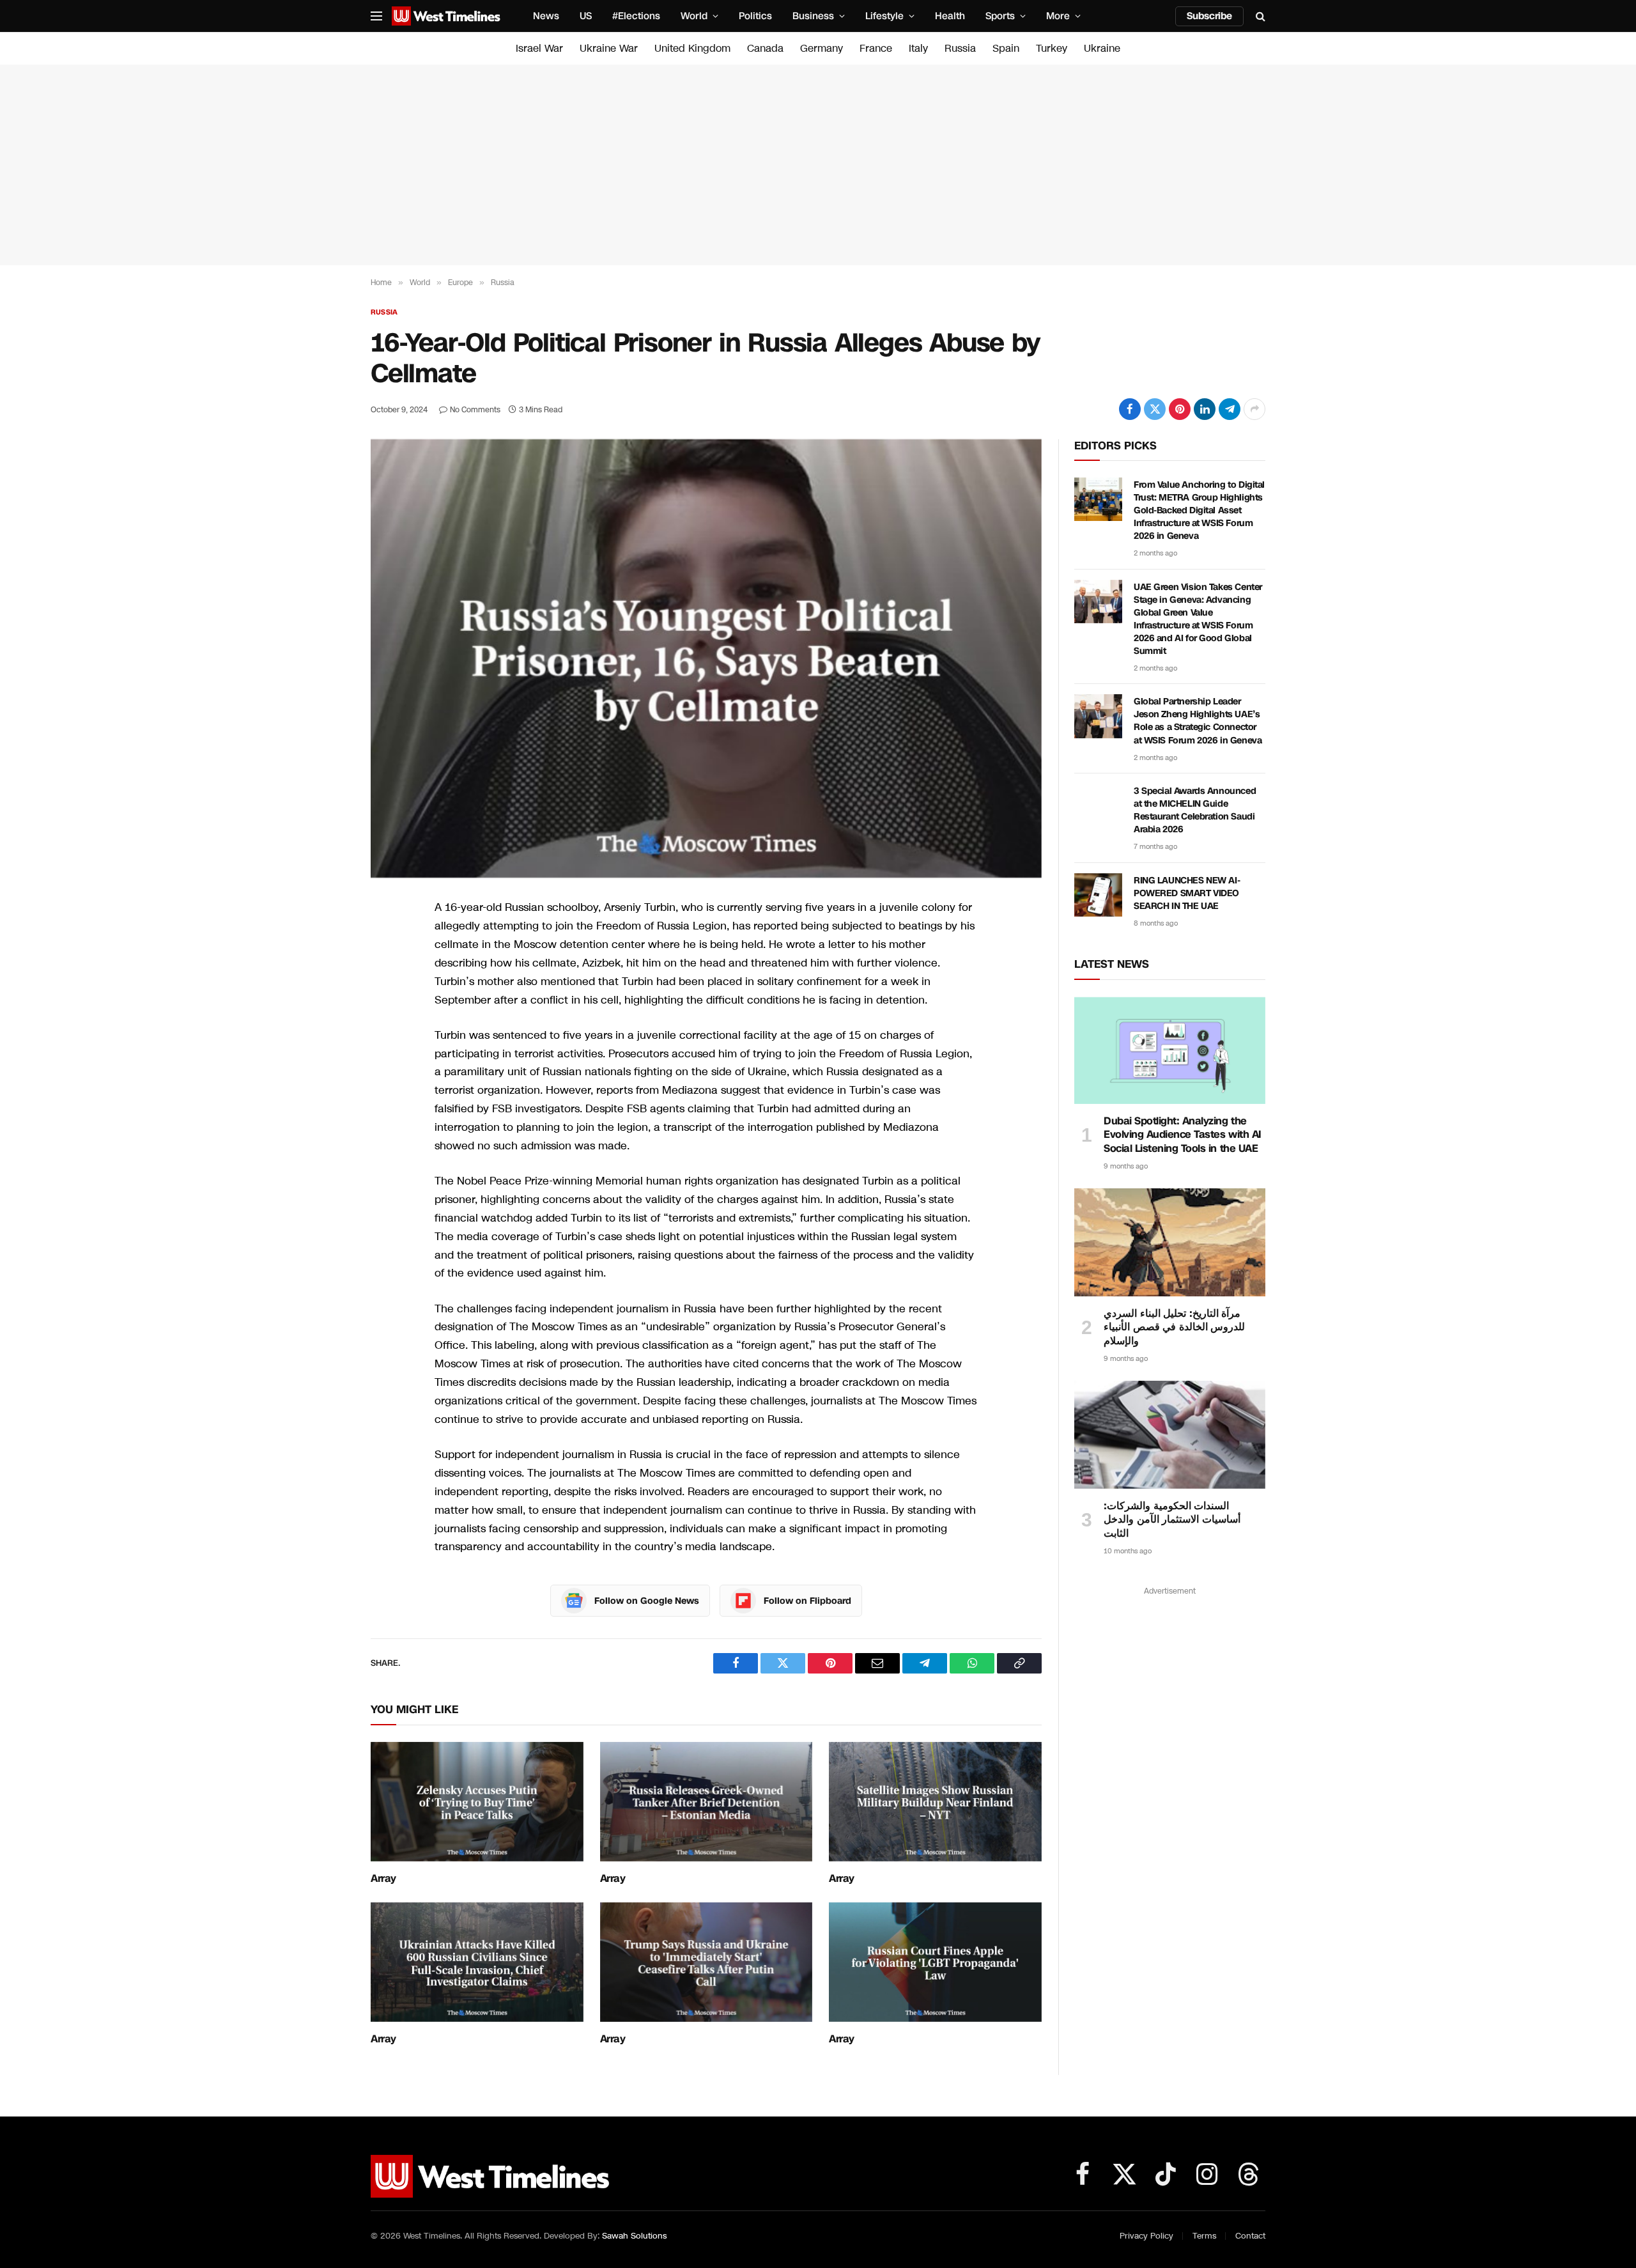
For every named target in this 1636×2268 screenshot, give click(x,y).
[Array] (477, 1802)
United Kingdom (692, 48)
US (586, 16)
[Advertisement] (818, 165)
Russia (960, 48)
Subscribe (1209, 16)
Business (813, 16)
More (1058, 16)
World (694, 16)
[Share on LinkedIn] (1205, 409)
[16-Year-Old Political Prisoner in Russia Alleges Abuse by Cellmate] (706, 658)
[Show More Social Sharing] (1254, 409)
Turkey (1052, 48)
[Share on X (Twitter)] (1155, 409)
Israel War (539, 48)
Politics (755, 16)
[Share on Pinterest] (1180, 409)
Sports (1000, 16)
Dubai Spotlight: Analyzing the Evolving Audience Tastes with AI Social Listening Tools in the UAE (1183, 1135)
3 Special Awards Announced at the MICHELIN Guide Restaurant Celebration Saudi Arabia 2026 (1195, 810)
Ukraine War (609, 48)
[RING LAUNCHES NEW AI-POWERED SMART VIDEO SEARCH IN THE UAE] (1098, 895)
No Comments (475, 410)
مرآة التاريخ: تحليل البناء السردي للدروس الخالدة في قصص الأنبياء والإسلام (1174, 1327)
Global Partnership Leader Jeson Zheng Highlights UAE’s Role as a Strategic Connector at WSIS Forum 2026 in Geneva (1198, 721)
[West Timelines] (446, 16)
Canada (765, 48)
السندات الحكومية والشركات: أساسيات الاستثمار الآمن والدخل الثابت (1172, 1520)
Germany (822, 48)
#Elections (636, 16)
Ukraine (1102, 48)
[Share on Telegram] (1230, 409)
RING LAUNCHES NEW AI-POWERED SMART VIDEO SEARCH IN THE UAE (1187, 893)
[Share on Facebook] (1130, 409)
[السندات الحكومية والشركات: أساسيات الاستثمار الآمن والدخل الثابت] (1170, 1434)
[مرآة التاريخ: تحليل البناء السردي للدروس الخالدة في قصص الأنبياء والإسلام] (1170, 1242)
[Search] (1259, 16)
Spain (1006, 48)
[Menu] (376, 16)
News (546, 16)
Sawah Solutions (634, 2236)
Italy (918, 48)
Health (950, 16)
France (876, 48)
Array (383, 1879)
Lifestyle (884, 16)
